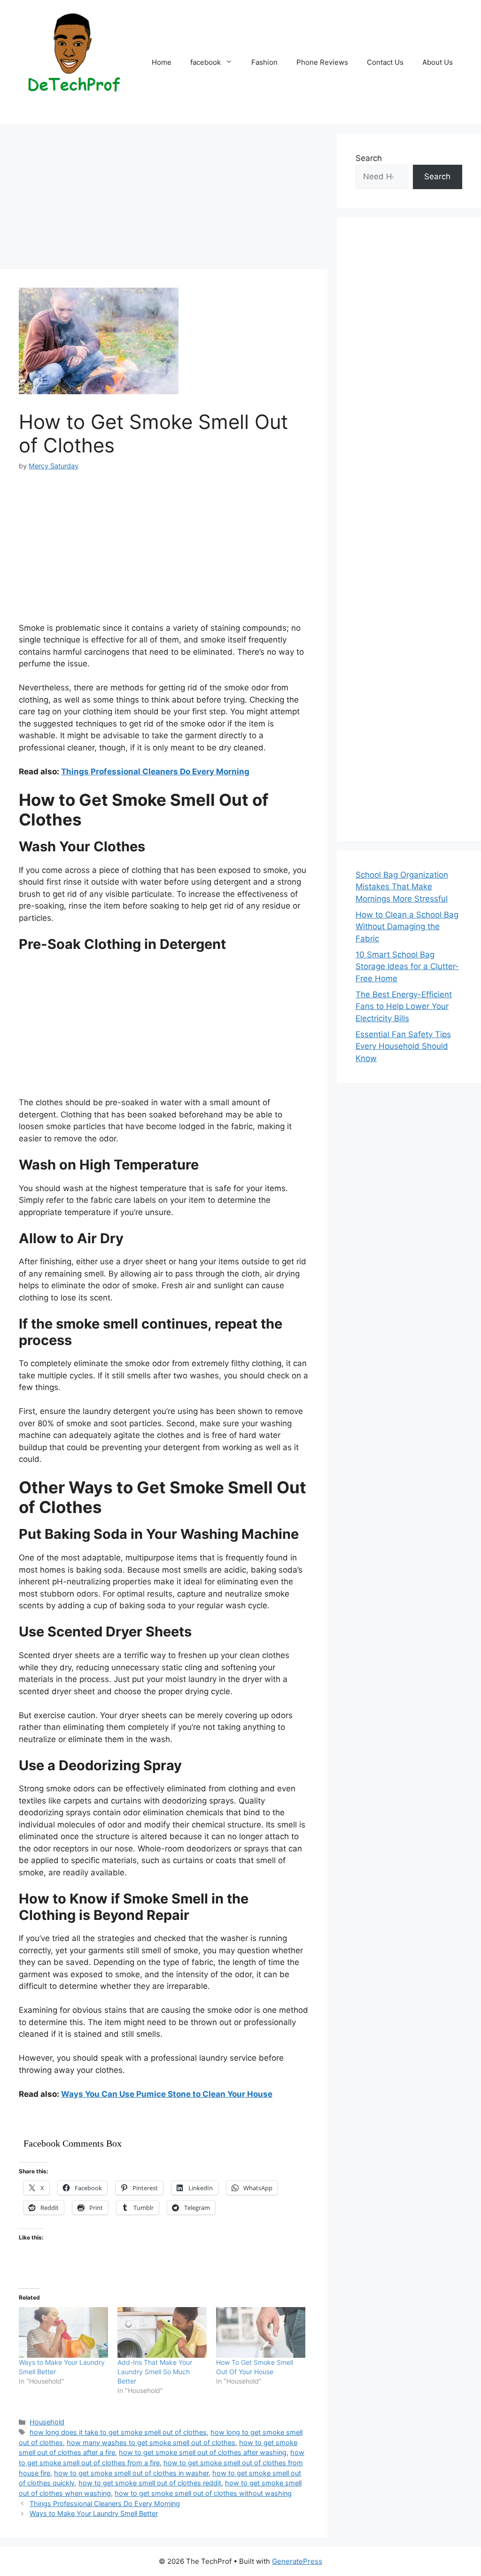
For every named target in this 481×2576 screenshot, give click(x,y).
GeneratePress (297, 2561)
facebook (206, 62)
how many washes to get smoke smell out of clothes (151, 2442)
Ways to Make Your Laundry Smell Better (94, 2513)
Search (369, 158)
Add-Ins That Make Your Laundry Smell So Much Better (155, 2372)
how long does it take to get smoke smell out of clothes (118, 2432)
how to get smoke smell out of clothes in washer (131, 2473)
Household (47, 2422)
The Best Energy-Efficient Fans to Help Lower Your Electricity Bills (404, 1006)
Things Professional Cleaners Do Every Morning (155, 772)
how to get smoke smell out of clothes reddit (150, 2483)
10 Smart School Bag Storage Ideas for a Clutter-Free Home (407, 967)
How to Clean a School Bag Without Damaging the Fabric (407, 927)
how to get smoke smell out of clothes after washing (203, 2452)
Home (162, 62)
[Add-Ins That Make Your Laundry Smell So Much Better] (162, 2333)
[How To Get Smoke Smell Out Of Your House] (261, 2333)
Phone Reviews (322, 62)
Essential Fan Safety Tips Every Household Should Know (403, 1046)
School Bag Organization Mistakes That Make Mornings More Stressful (402, 887)
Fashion (264, 62)
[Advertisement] (164, 199)
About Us (438, 62)
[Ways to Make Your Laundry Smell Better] (63, 2333)
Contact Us (385, 62)
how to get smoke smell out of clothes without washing (203, 2493)
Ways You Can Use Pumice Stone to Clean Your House (167, 2094)
